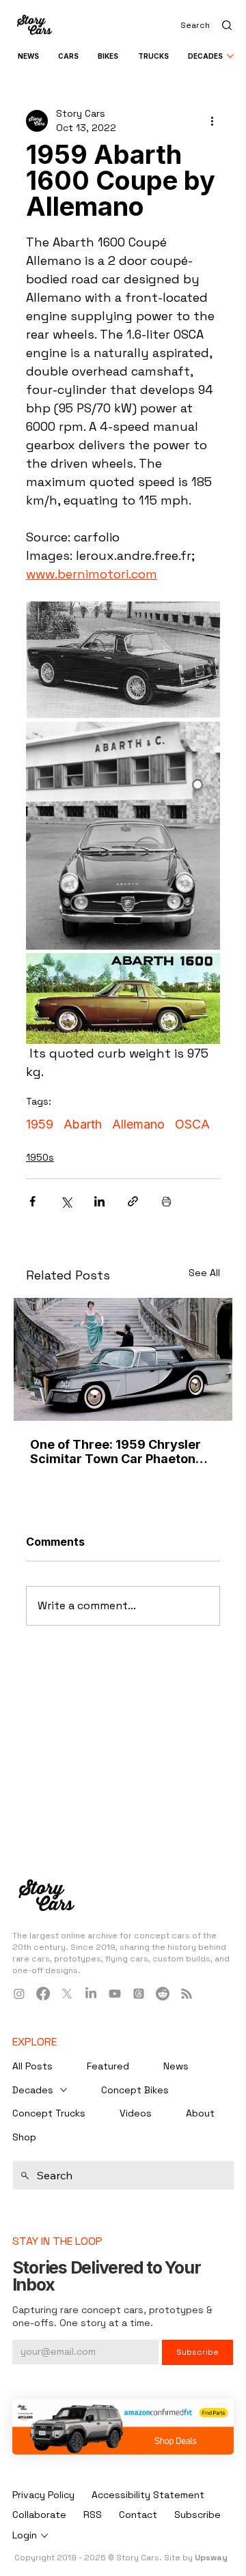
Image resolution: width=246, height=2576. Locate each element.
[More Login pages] (44, 2536)
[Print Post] (166, 1201)
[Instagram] (19, 1994)
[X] (67, 1994)
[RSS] (187, 1994)
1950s (40, 1157)
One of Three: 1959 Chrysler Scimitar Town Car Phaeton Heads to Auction (115, 1452)
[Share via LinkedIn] (99, 1201)
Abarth (83, 1124)
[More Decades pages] (230, 56)
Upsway (211, 2558)
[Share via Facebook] (32, 1201)
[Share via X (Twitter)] (66, 1201)
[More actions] (212, 121)
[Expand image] (123, 660)
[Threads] (139, 1994)
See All (204, 1273)
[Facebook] (43, 1994)
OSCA (192, 1124)
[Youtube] (115, 1994)
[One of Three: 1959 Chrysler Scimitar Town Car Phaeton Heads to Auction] (123, 1359)
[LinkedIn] (91, 1994)
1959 (40, 1124)
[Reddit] (163, 1994)
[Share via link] (133, 1201)
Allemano (138, 1124)
